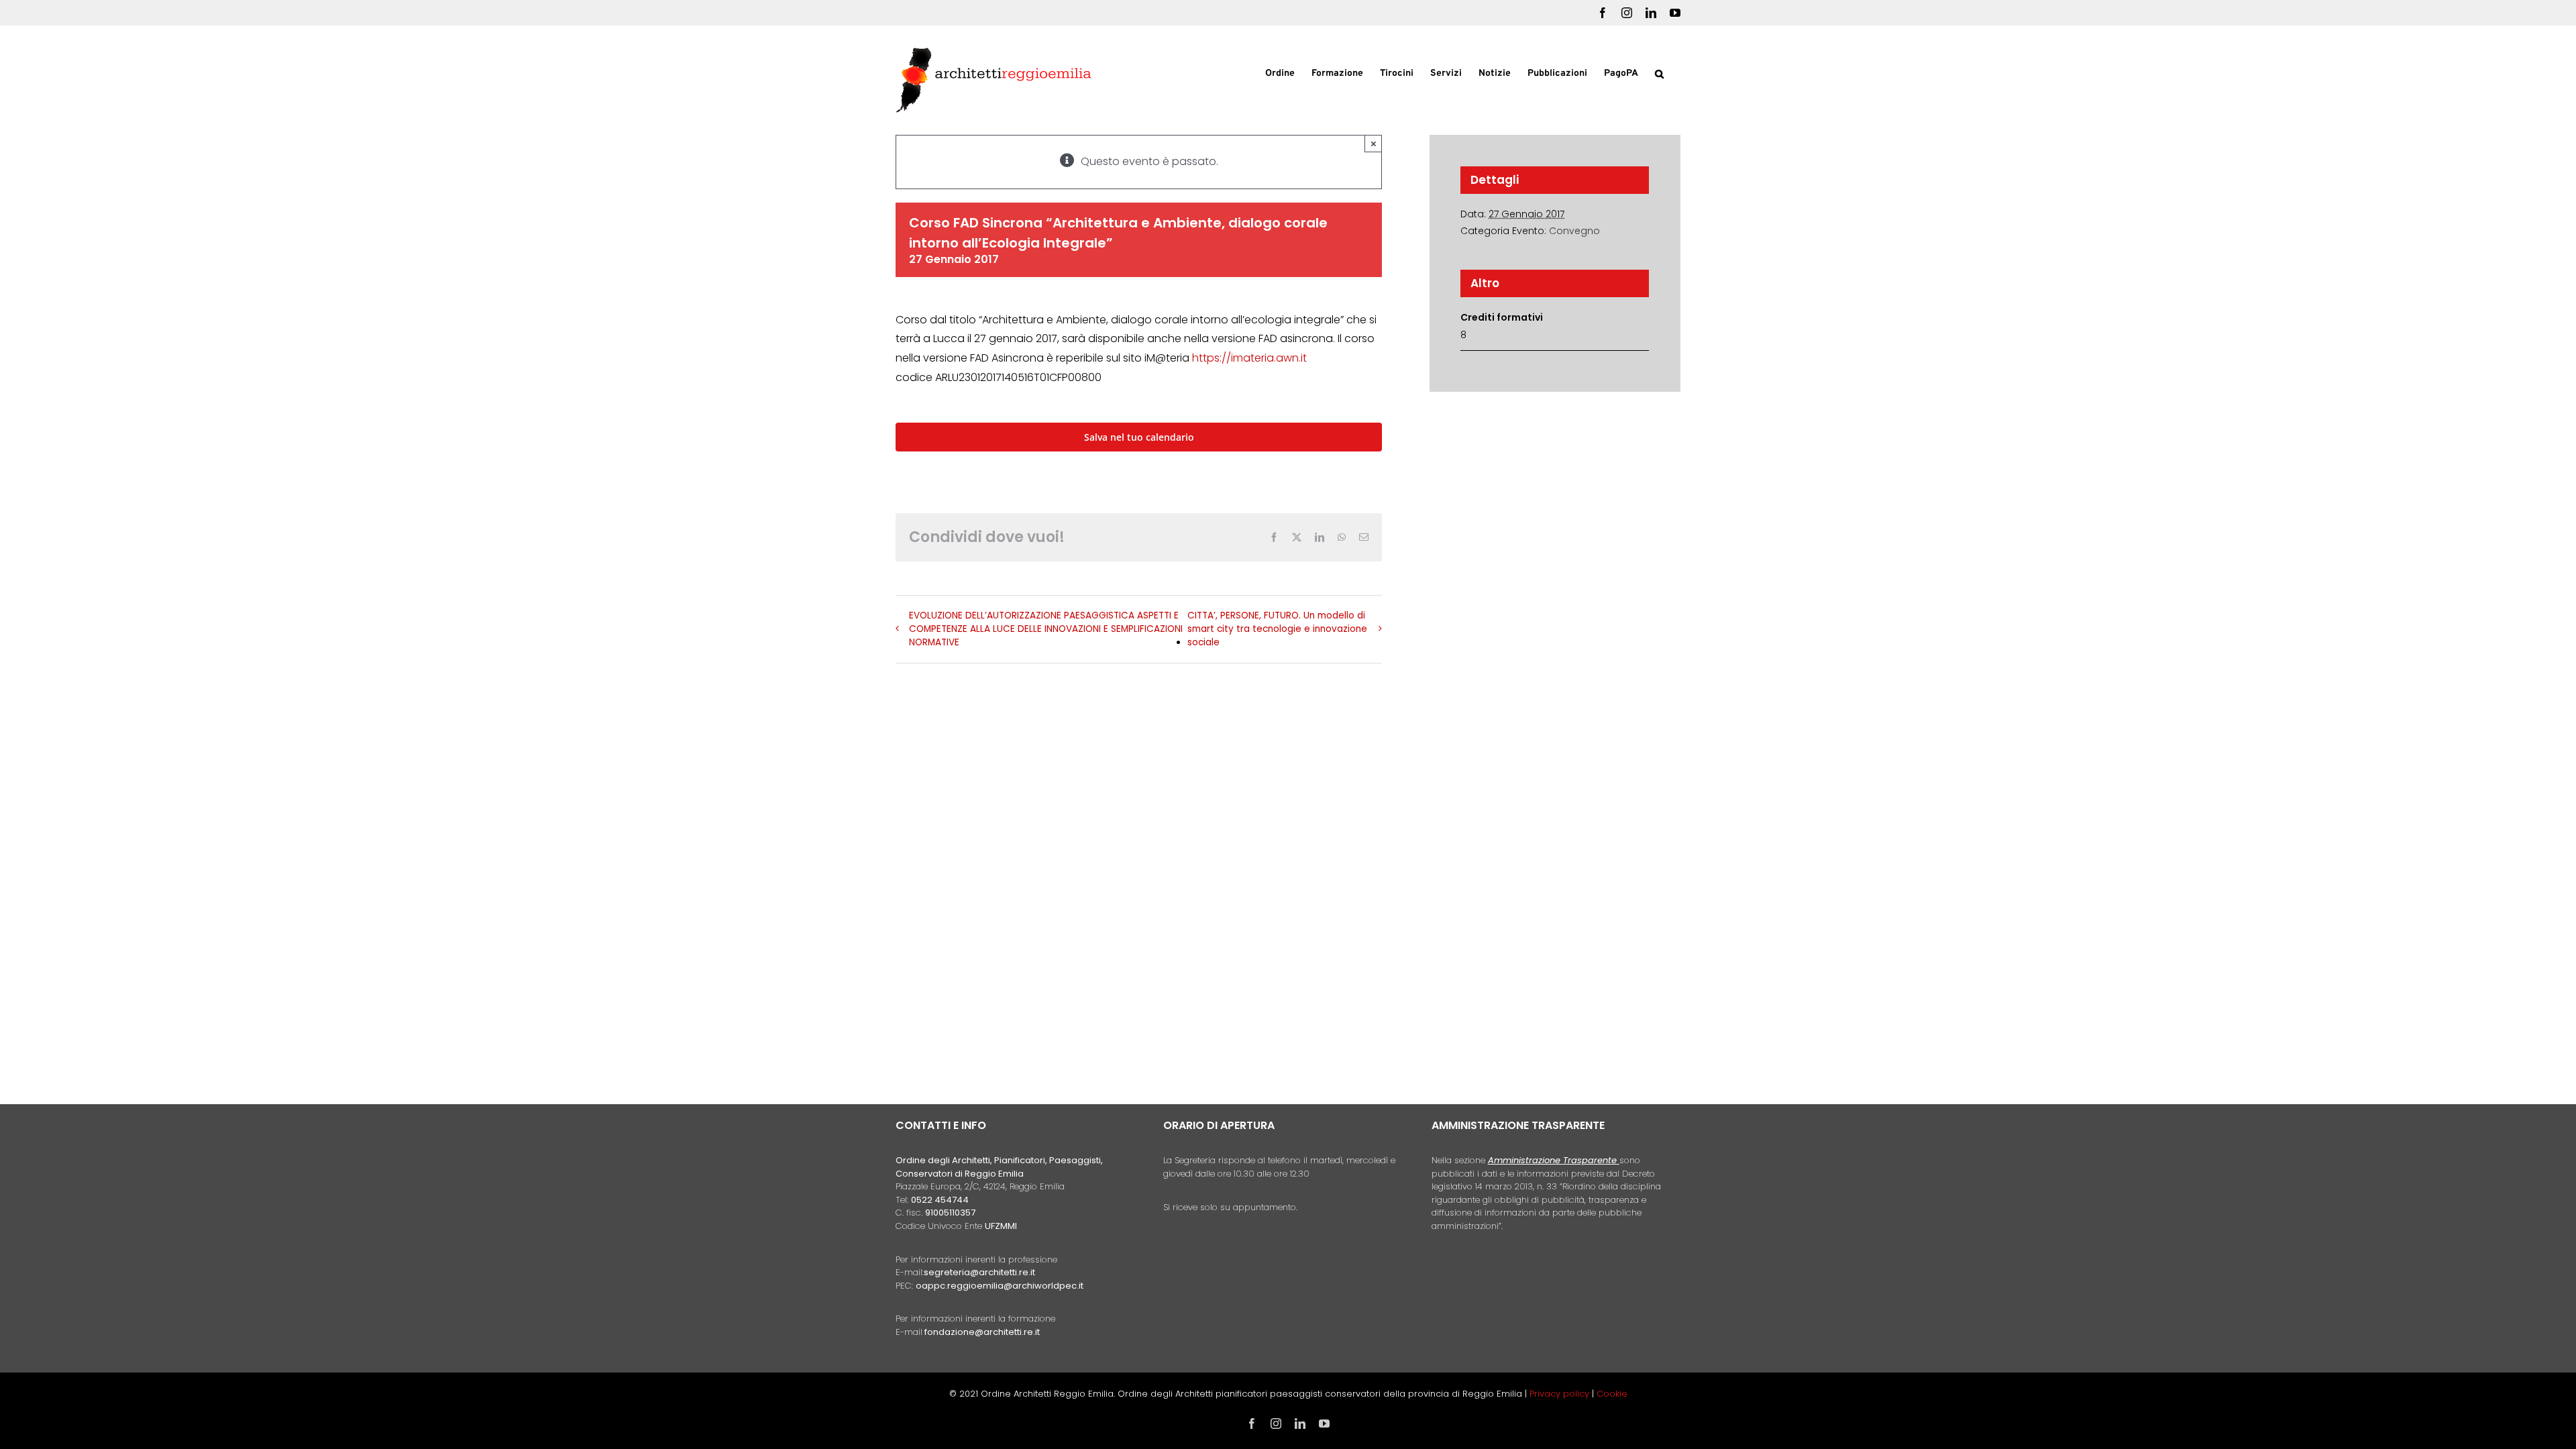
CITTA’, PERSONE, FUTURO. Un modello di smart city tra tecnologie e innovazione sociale (1277, 629)
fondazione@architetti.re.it (982, 1332)
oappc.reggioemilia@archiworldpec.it (1000, 1286)
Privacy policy (1561, 1394)
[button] (1659, 72)
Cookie (1612, 1394)
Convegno (1574, 231)
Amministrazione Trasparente (1552, 1160)
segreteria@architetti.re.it (979, 1272)
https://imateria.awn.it (1249, 358)
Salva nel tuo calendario (1139, 437)
